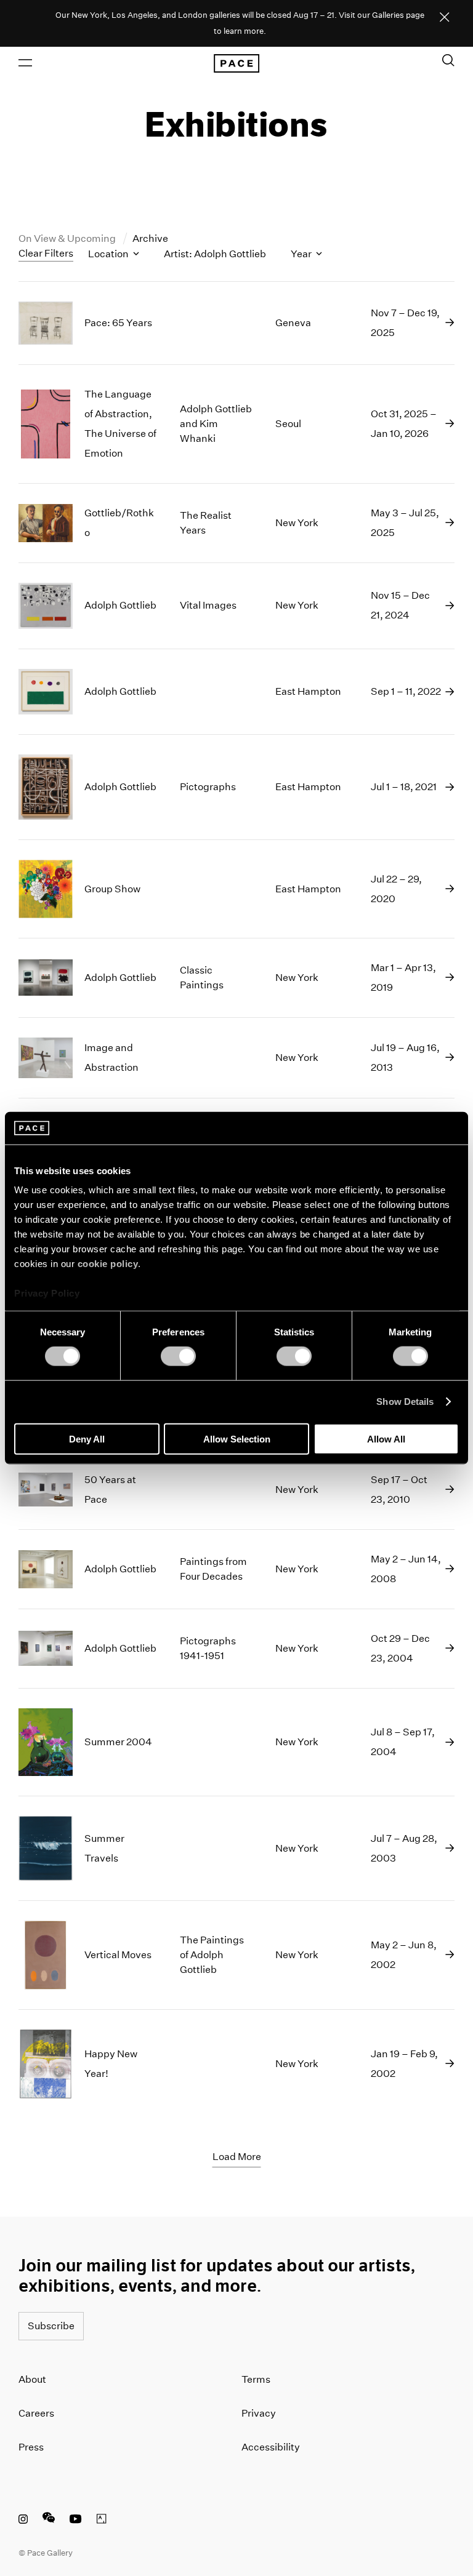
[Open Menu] (25, 63)
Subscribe (51, 2326)
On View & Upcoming (68, 238)
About (32, 2379)
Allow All (386, 1438)
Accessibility (271, 2447)
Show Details (405, 1402)
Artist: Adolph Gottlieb (215, 254)
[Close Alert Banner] (445, 18)
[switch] (178, 1356)
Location (109, 254)
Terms (256, 2379)
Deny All (87, 1438)
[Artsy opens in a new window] (102, 2521)
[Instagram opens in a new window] (23, 2521)
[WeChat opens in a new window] (49, 2521)
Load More (237, 2157)
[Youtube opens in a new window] (76, 2521)
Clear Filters (46, 253)
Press (31, 2447)
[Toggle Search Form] (448, 60)
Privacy (259, 2413)
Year (302, 254)
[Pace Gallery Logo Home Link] (236, 63)
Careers (36, 2413)
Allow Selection (237, 1438)
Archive (150, 238)
